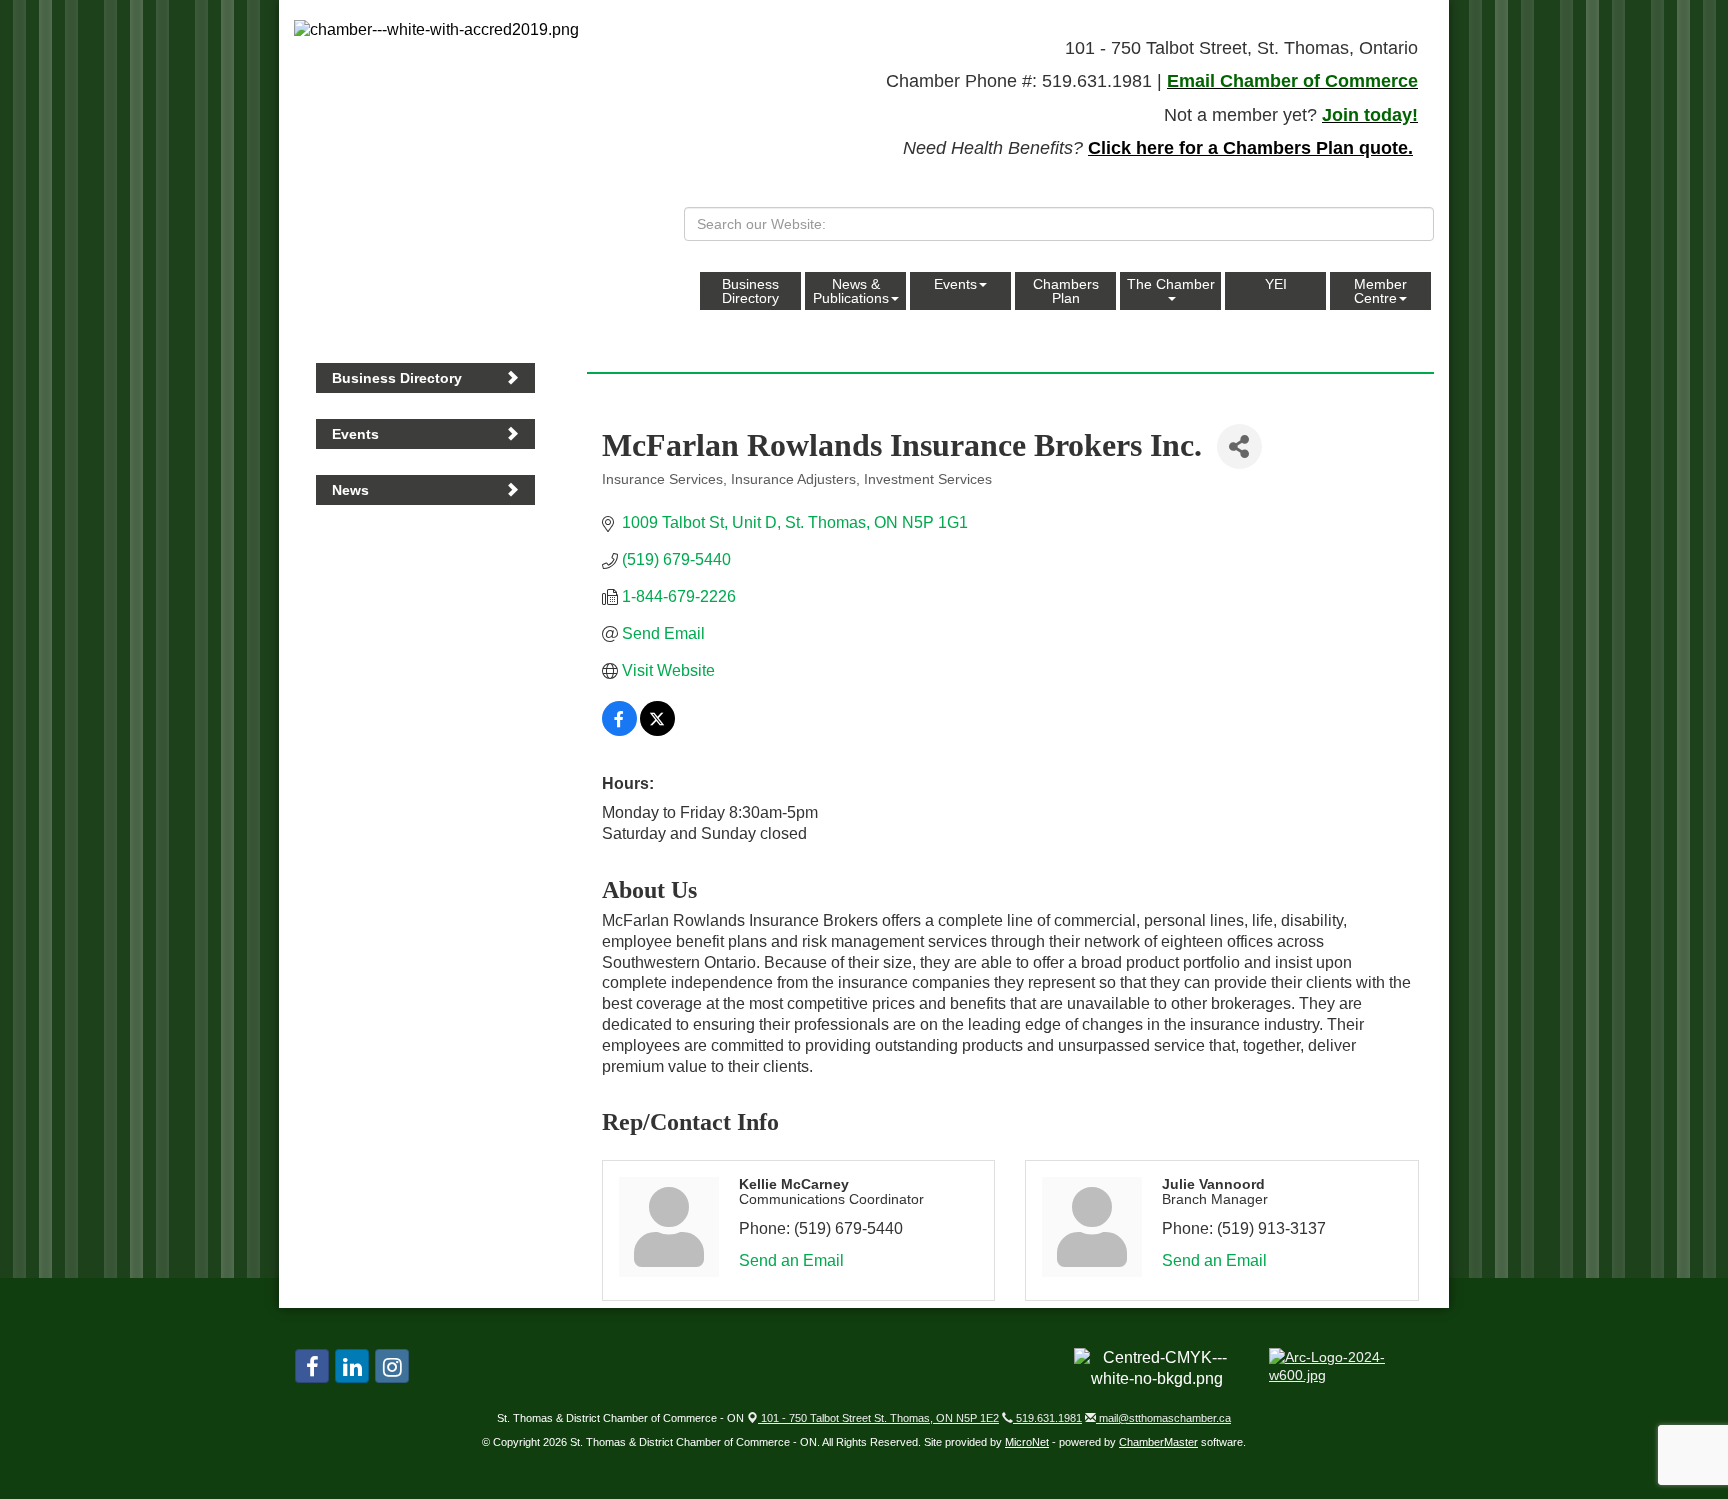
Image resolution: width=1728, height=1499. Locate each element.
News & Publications (851, 291)
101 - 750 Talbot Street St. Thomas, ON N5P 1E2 (878, 1418)
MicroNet (1027, 1442)
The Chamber (1171, 284)
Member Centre (1380, 291)
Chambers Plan (1066, 291)
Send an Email (791, 1260)
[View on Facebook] (619, 730)
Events (955, 284)
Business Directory (750, 291)
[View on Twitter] (657, 730)
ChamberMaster (1158, 1442)
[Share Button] (1239, 446)
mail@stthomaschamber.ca (1163, 1418)
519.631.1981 (1047, 1418)
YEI (1276, 284)
